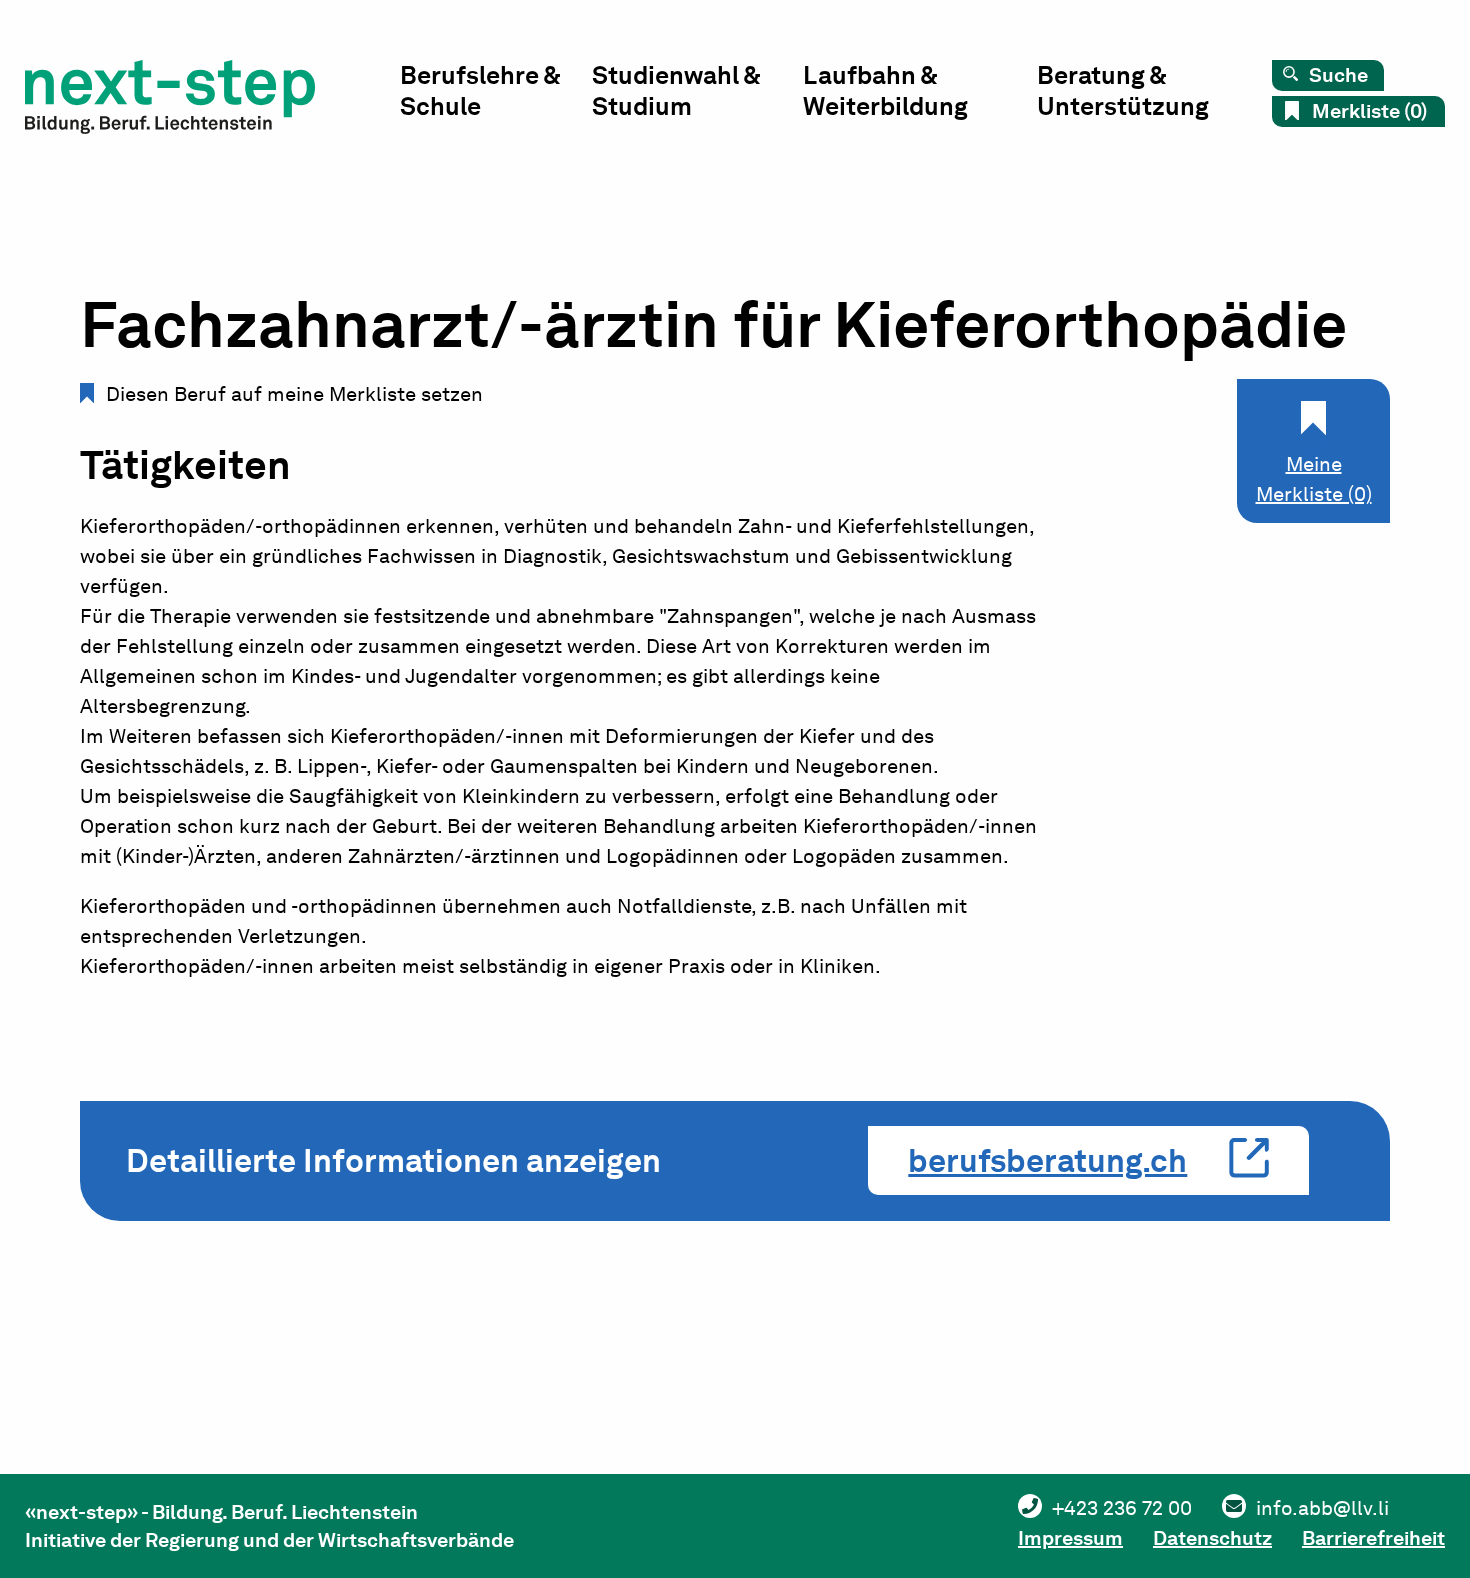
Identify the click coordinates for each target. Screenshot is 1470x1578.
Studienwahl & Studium (676, 90)
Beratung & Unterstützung (1123, 90)
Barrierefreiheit (1373, 1538)
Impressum (1070, 1538)
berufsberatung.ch (1047, 1160)
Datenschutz (1212, 1538)
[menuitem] (496, 95)
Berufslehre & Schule (480, 90)
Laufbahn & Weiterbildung (885, 90)
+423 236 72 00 (1122, 1508)
